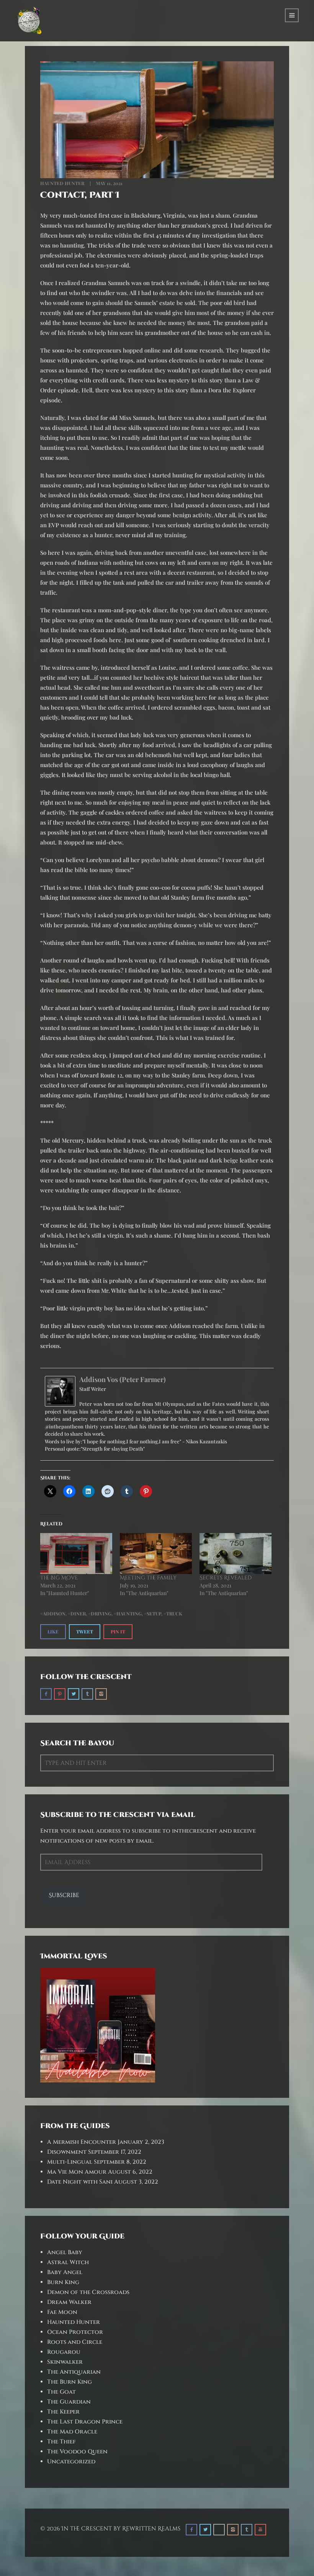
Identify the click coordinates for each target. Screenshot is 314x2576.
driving (101, 1613)
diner (78, 1613)
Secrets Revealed (226, 1578)
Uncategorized (71, 2462)
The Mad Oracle (72, 2432)
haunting (129, 1613)
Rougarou (64, 2352)
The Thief (61, 2442)
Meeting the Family (148, 1578)
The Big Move (59, 1578)
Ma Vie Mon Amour (77, 2172)
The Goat (61, 2392)
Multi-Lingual (70, 2162)
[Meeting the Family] (156, 1554)
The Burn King (70, 2382)
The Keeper (63, 2412)
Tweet (85, 1632)
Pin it (118, 1632)
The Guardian (69, 2402)
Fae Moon (62, 2312)
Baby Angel (65, 2272)
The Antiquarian (74, 2372)
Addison (54, 1613)
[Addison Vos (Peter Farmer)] (60, 1390)
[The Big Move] (76, 1554)
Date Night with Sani (80, 2182)
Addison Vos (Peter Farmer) (123, 1379)
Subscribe (64, 1895)
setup (154, 1613)
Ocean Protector (75, 2332)
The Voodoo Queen (77, 2452)
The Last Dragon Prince (85, 2422)
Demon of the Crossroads (88, 2292)
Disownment (67, 2152)
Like (53, 1632)
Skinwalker (65, 2362)
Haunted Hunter (62, 183)
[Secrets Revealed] (235, 1554)
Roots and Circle (75, 2342)
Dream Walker (69, 2302)
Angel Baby (65, 2252)
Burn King (63, 2282)
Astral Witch (68, 2262)
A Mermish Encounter (82, 2142)
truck (174, 1613)
